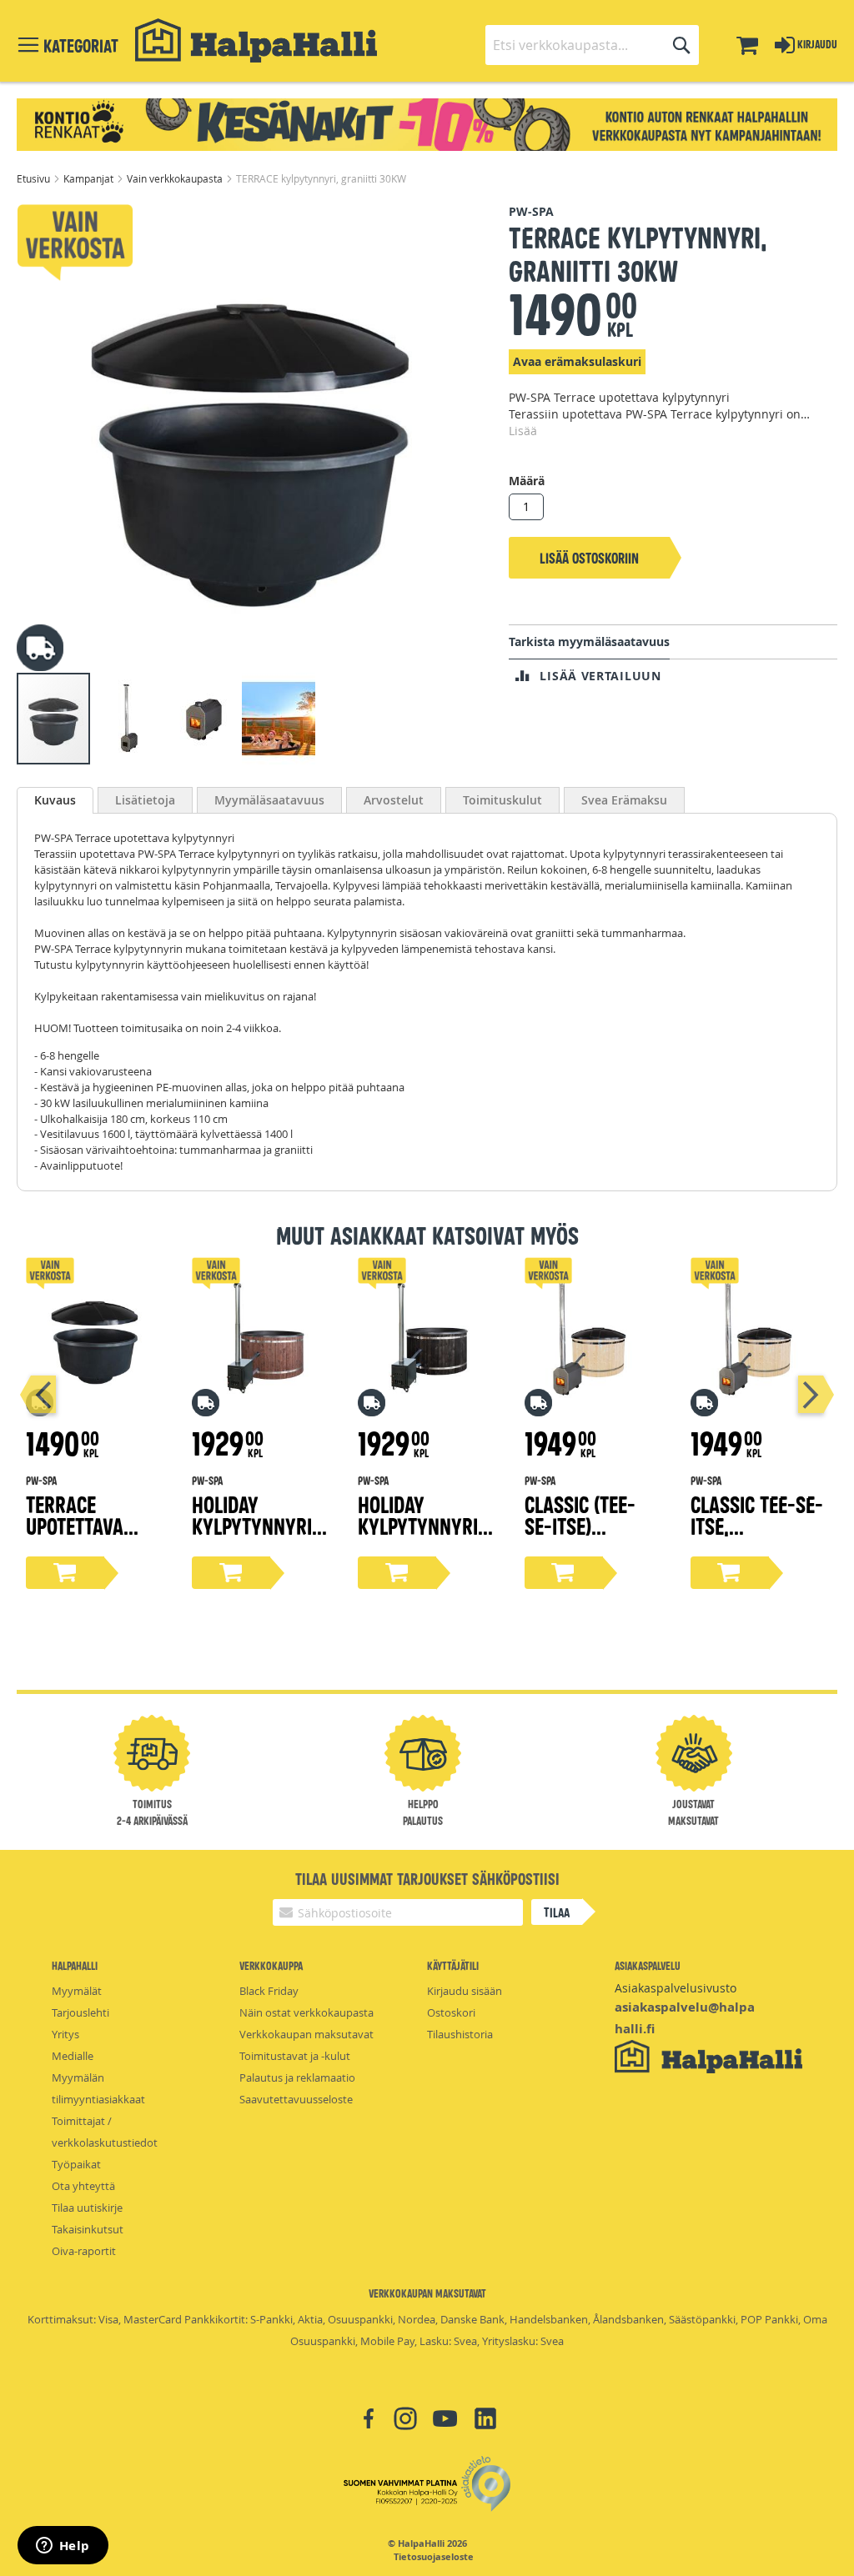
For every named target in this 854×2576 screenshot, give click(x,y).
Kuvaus (55, 800)
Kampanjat (90, 178)
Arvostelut (394, 800)
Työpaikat (76, 2164)
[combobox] (592, 45)
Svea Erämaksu (624, 800)
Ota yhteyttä (83, 2186)
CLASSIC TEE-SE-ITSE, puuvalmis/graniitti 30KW (757, 1536)
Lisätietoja (145, 800)
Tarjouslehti (80, 2012)
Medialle (73, 2056)
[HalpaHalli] (256, 40)
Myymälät (77, 1991)
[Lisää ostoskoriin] (65, 1573)
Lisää (523, 431)
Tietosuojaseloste (434, 2557)
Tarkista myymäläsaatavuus (589, 641)
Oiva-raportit (84, 2251)
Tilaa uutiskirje (87, 2208)
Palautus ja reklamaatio (297, 2077)
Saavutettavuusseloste (296, 2099)
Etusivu (35, 178)
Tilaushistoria (460, 2034)
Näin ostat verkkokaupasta (306, 2012)
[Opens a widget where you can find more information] (63, 2547)
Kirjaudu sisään (465, 1991)
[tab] (55, 800)
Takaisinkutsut (88, 2229)
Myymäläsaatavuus (269, 800)
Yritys (65, 2034)
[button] (129, 719)
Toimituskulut (502, 800)
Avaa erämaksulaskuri (577, 361)
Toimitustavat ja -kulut (295, 2056)
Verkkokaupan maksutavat (306, 2034)
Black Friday (269, 1991)
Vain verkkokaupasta (176, 178)
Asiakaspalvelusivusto (676, 1988)
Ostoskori (451, 2012)
